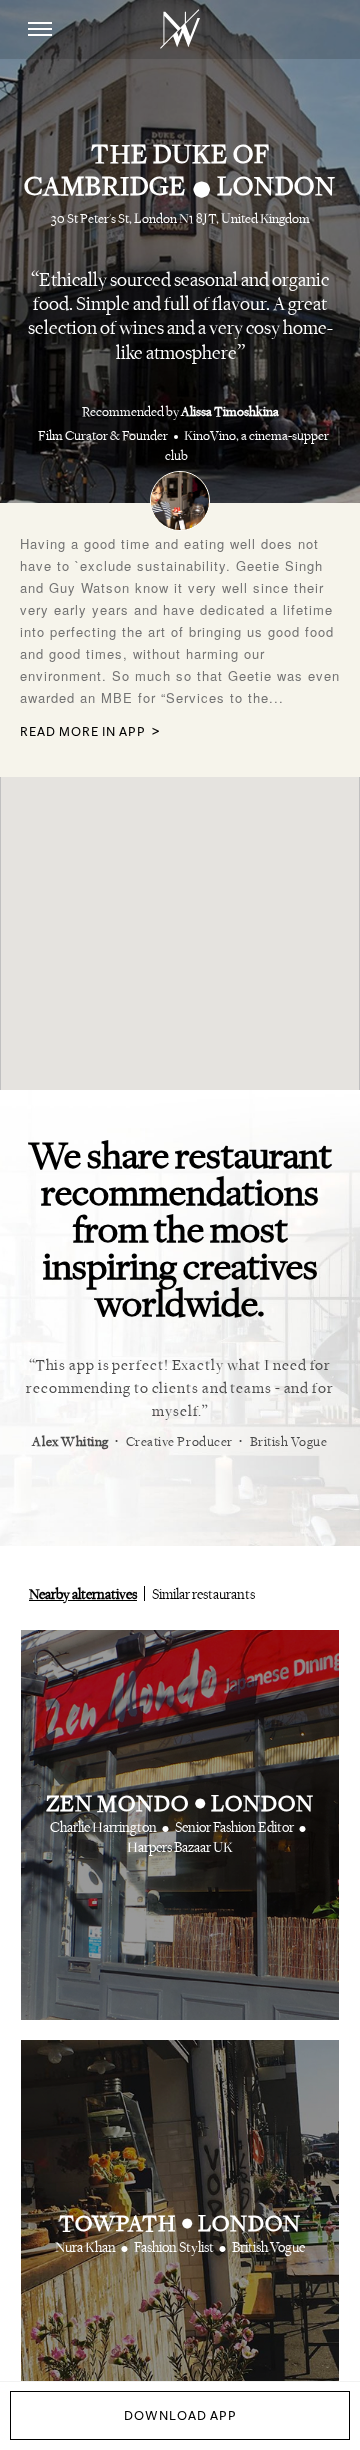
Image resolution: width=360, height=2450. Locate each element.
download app (180, 2416)
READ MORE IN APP (83, 732)
